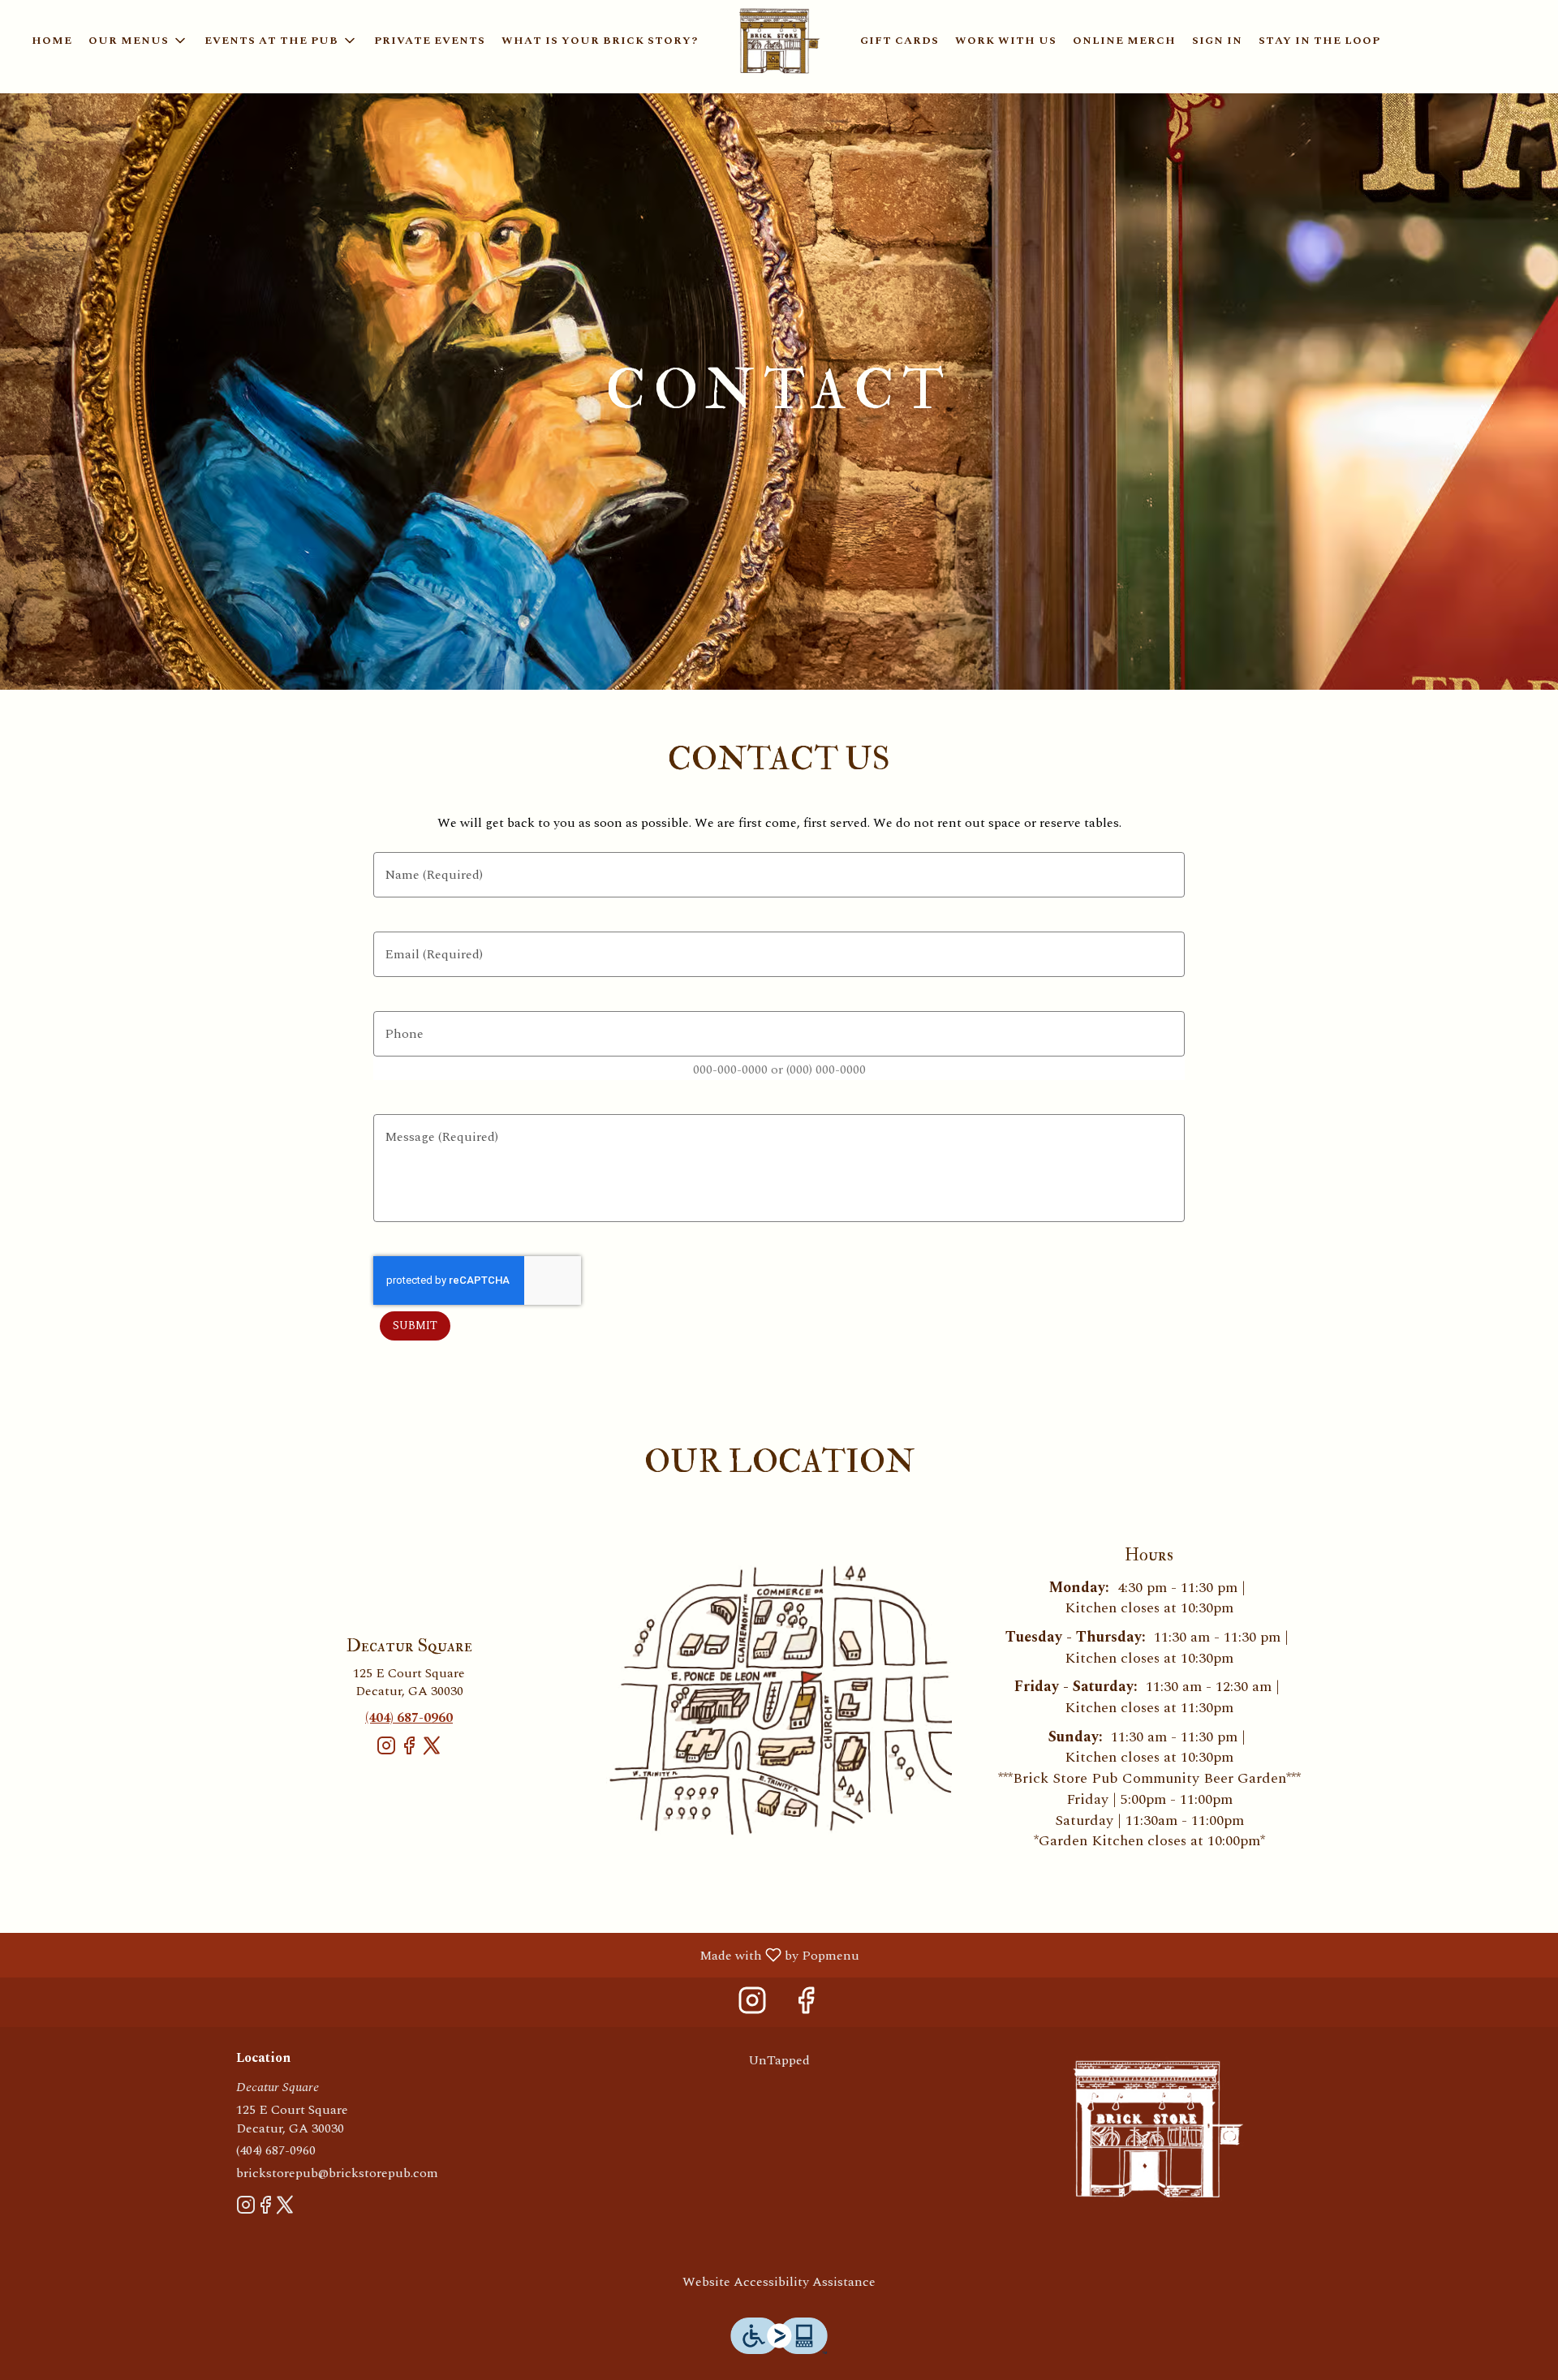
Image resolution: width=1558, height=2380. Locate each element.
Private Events (430, 41)
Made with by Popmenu (436, 1954)
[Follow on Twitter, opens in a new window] (432, 1752)
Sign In (1217, 41)
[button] (138, 41)
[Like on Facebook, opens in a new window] (409, 1752)
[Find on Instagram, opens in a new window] (386, 1752)
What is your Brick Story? (600, 41)
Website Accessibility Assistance (779, 2282)
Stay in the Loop (1319, 41)
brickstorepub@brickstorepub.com (337, 2173)
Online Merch (1124, 41)
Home (52, 41)
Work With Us (1006, 41)
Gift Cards (900, 41)
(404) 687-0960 (276, 2151)
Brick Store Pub (1157, 2128)
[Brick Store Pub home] (779, 41)
